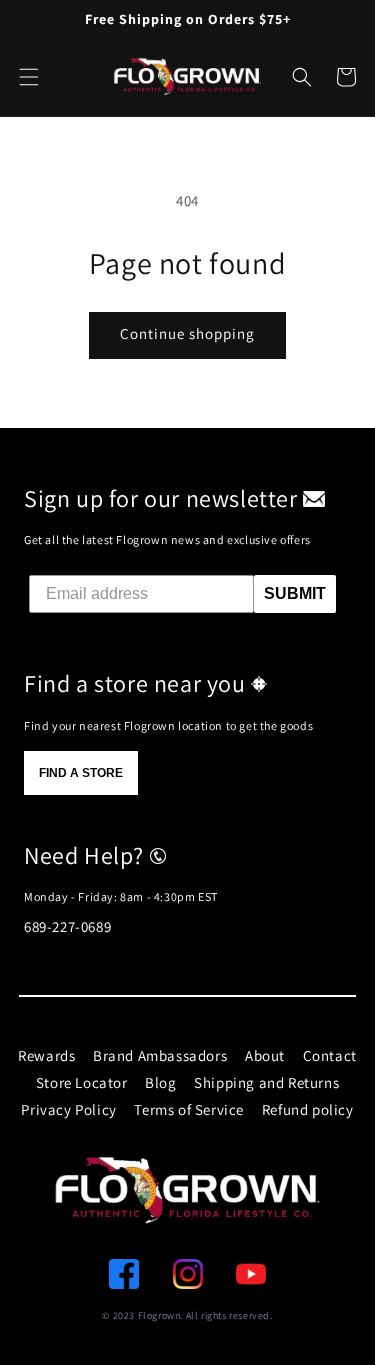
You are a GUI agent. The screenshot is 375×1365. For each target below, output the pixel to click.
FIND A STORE (81, 773)
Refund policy (308, 1109)
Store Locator (82, 1082)
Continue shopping (187, 333)
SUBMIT (295, 593)
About (265, 1055)
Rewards (46, 1055)
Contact (330, 1055)
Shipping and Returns (266, 1082)
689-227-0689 (67, 926)
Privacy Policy (68, 1109)
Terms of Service (189, 1109)
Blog (160, 1082)
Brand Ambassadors (160, 1055)
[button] (302, 77)
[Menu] (29, 77)
